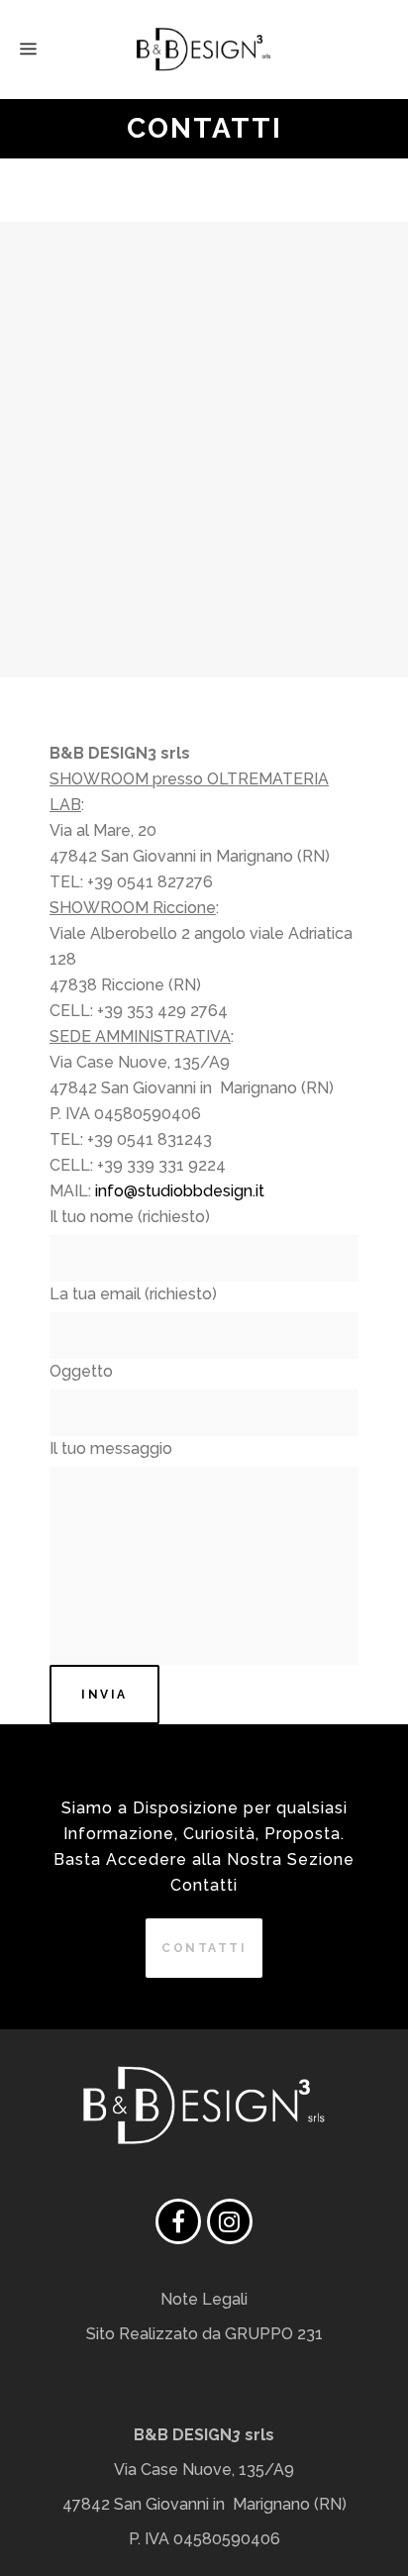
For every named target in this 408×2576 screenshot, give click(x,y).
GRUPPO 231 (274, 2334)
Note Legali (204, 2299)
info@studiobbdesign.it (180, 1191)
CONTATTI (204, 1948)
